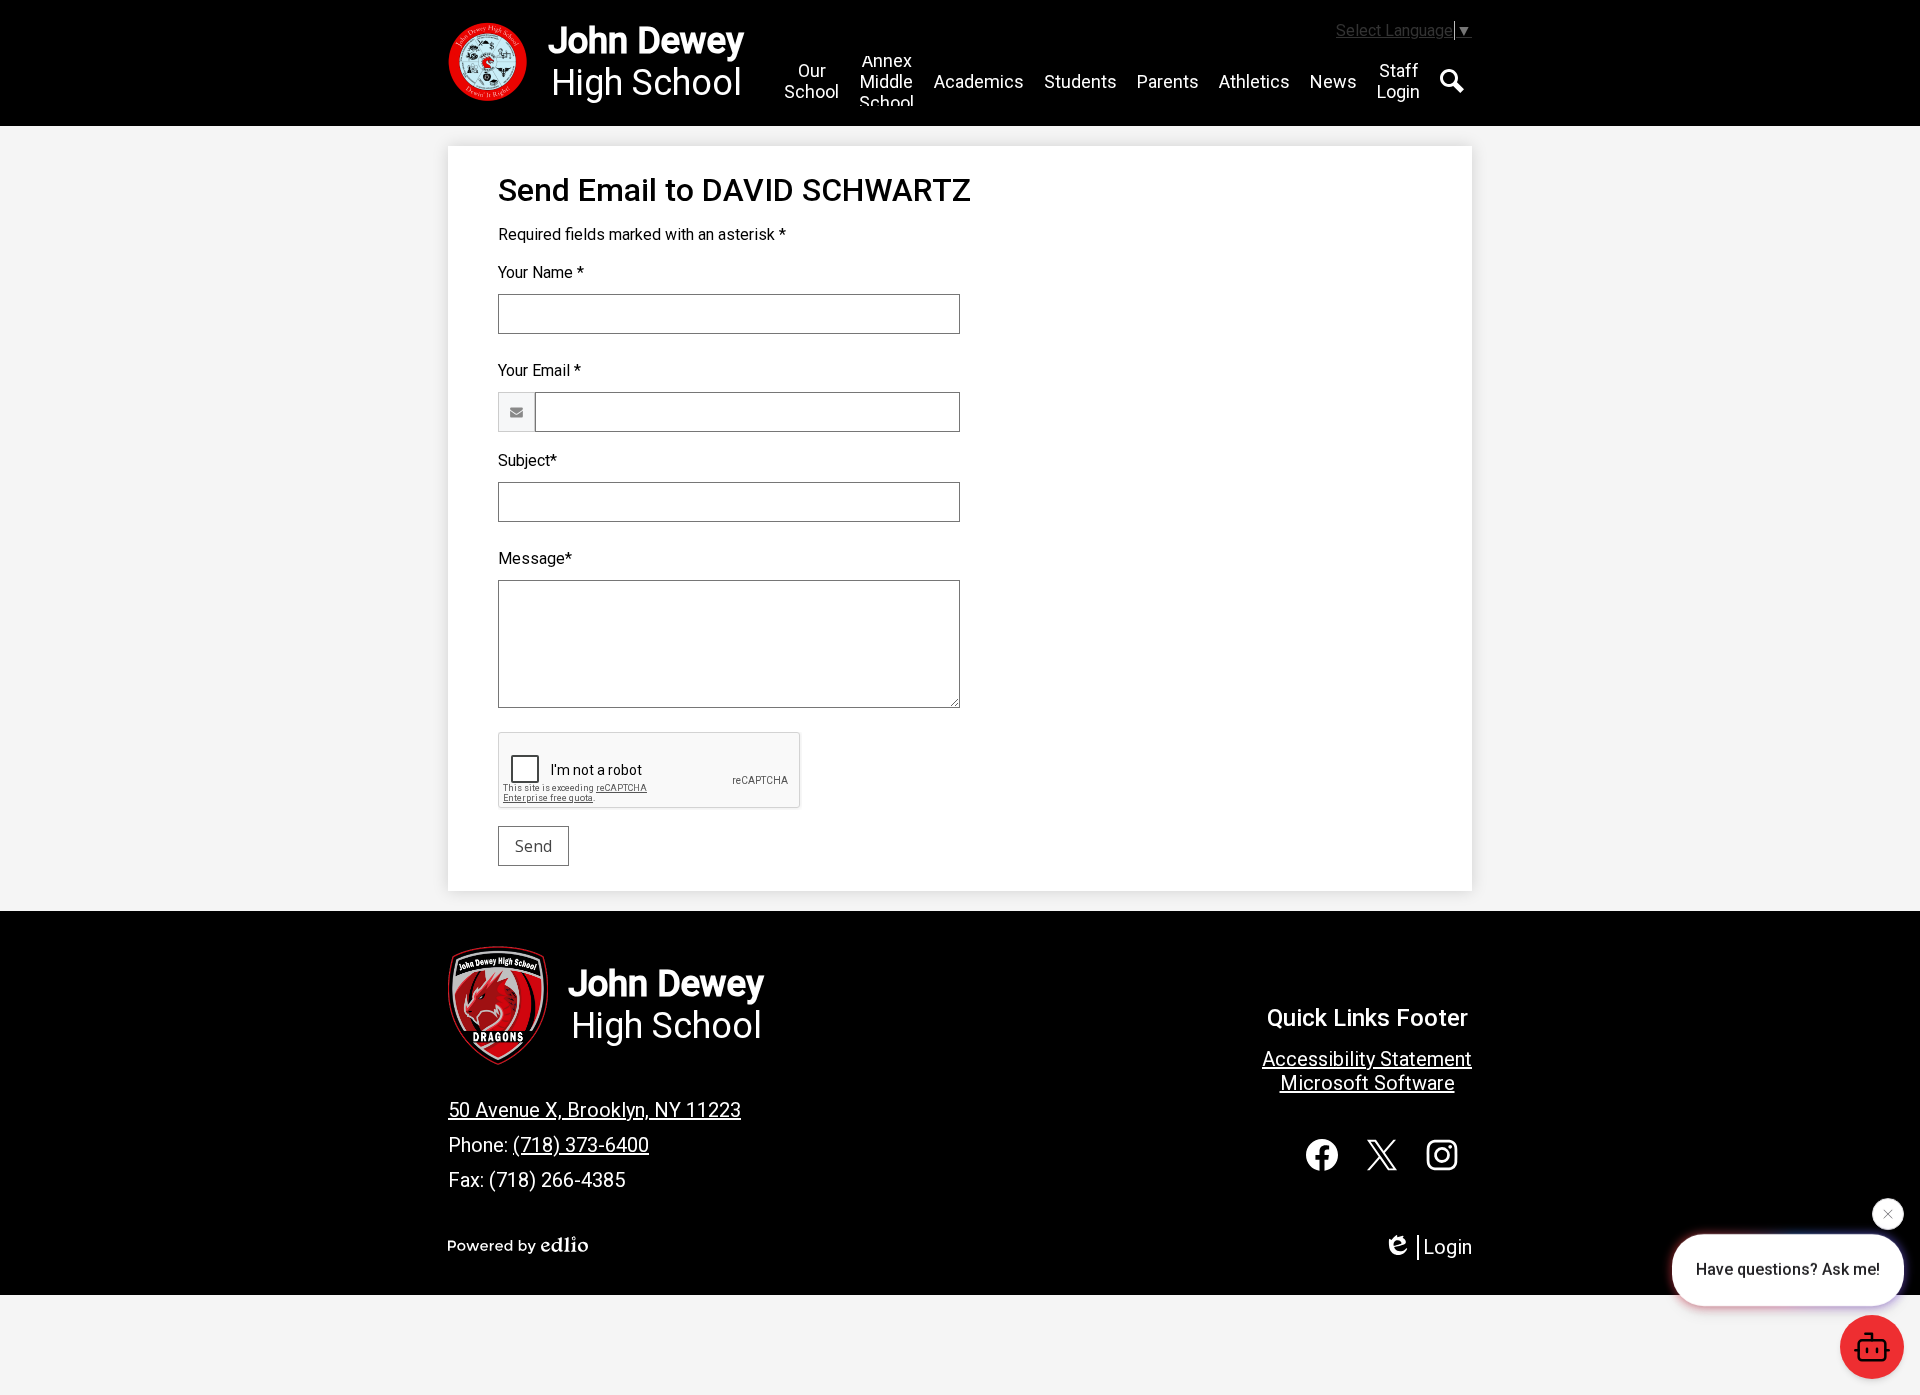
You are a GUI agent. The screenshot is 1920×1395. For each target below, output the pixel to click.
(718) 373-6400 (581, 1145)
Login (1447, 1247)
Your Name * (541, 272)
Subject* (527, 460)
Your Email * (539, 370)
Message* (535, 558)
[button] (811, 81)
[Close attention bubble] (1888, 1211)
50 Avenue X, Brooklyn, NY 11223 (594, 1110)
